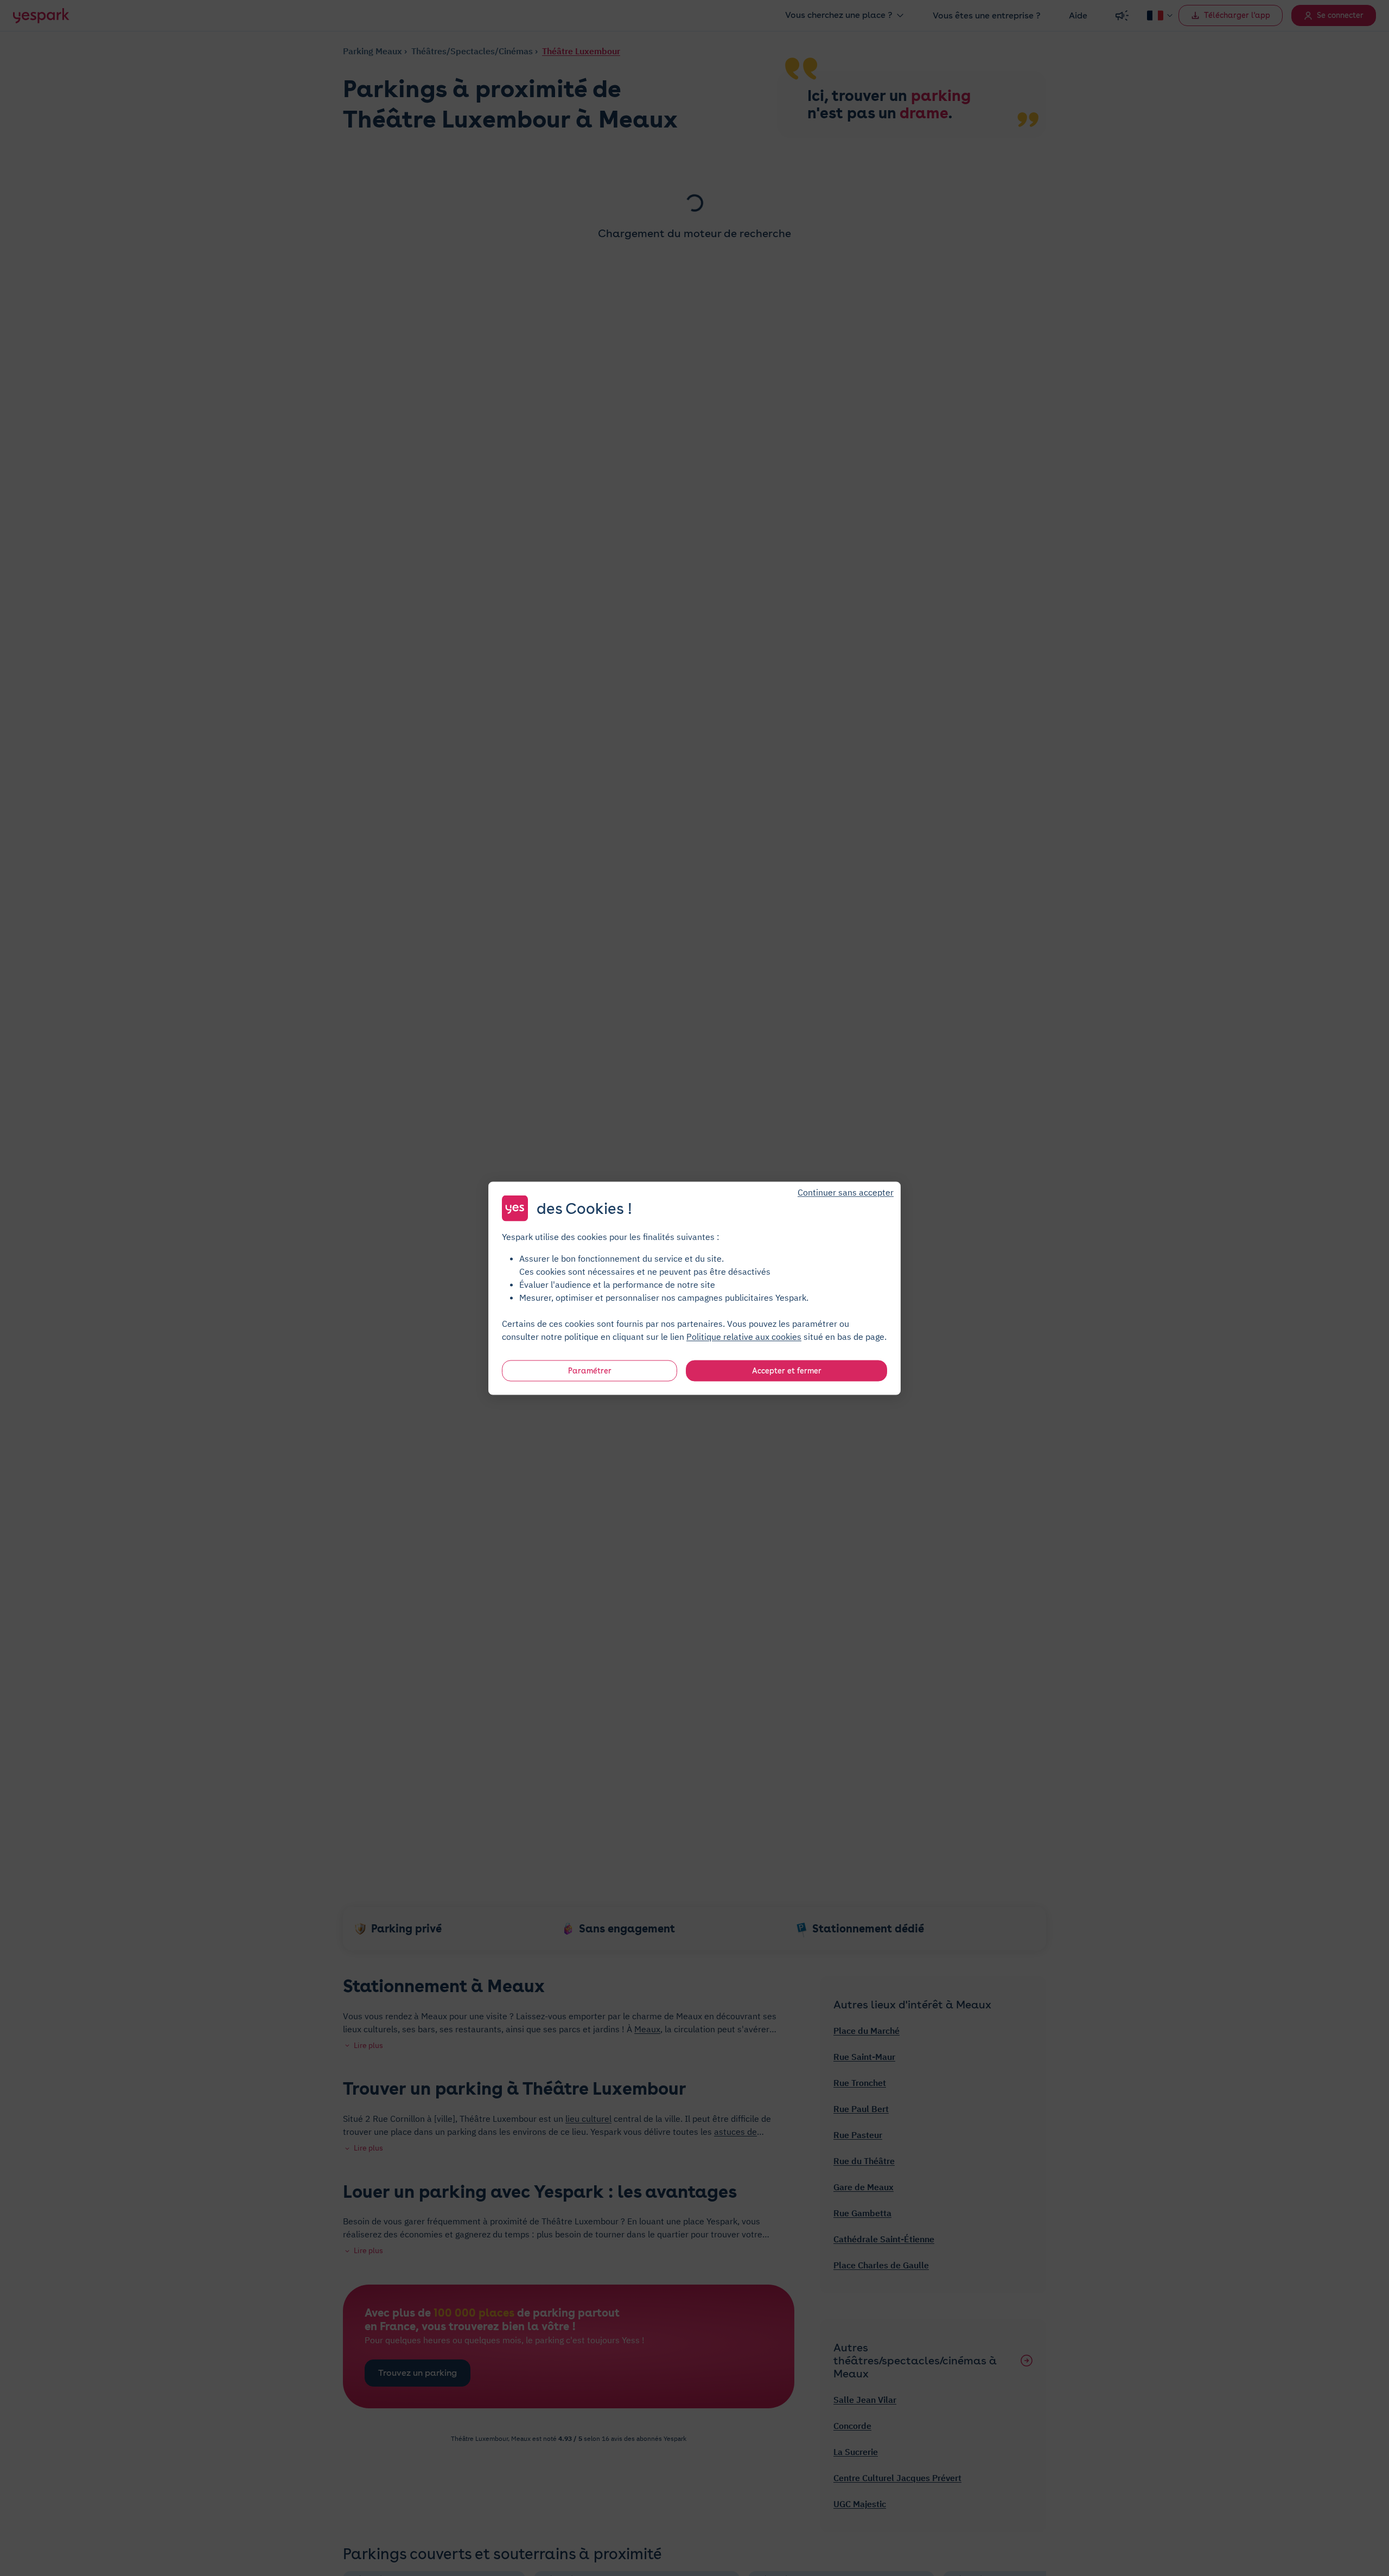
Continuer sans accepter (846, 1192)
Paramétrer (590, 1370)
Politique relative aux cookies (744, 1336)
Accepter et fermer (787, 1370)
